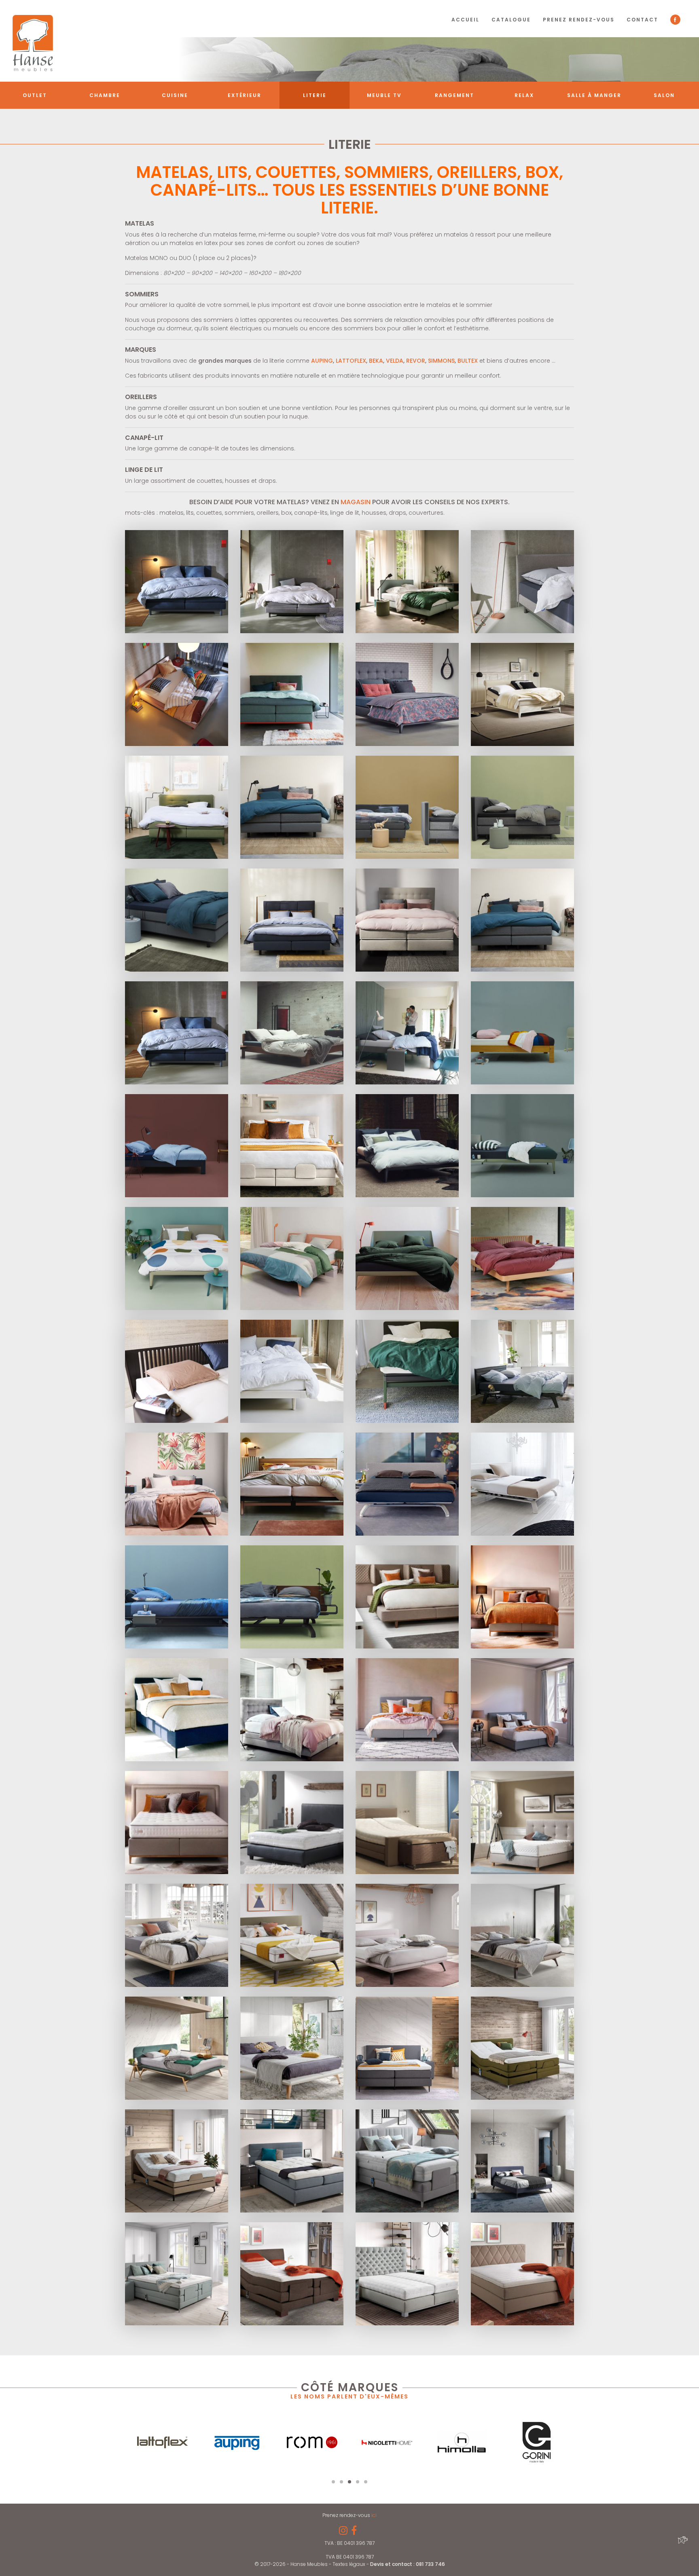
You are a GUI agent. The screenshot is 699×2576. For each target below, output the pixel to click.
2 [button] (341, 2482)
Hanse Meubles (33, 43)
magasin (356, 502)
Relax (524, 95)
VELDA (395, 361)
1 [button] (333, 2482)
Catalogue (511, 20)
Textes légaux (349, 2564)
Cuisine (175, 95)
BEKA (376, 361)
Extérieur (245, 95)
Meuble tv (384, 95)
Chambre (105, 95)
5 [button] (366, 2482)
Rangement (454, 95)
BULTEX (468, 361)
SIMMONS (441, 361)
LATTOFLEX (351, 361)
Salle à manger (594, 95)
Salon (664, 95)
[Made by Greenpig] (682, 2540)
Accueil (465, 20)
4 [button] (358, 2482)
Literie (315, 95)
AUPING (321, 361)
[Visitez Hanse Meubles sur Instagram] (343, 2532)
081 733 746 (430, 2564)
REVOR (416, 361)
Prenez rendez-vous (579, 20)
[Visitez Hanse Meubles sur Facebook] (354, 2532)
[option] (162, 2442)
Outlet (35, 95)
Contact (642, 20)
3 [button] (349, 2482)
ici (374, 2515)
